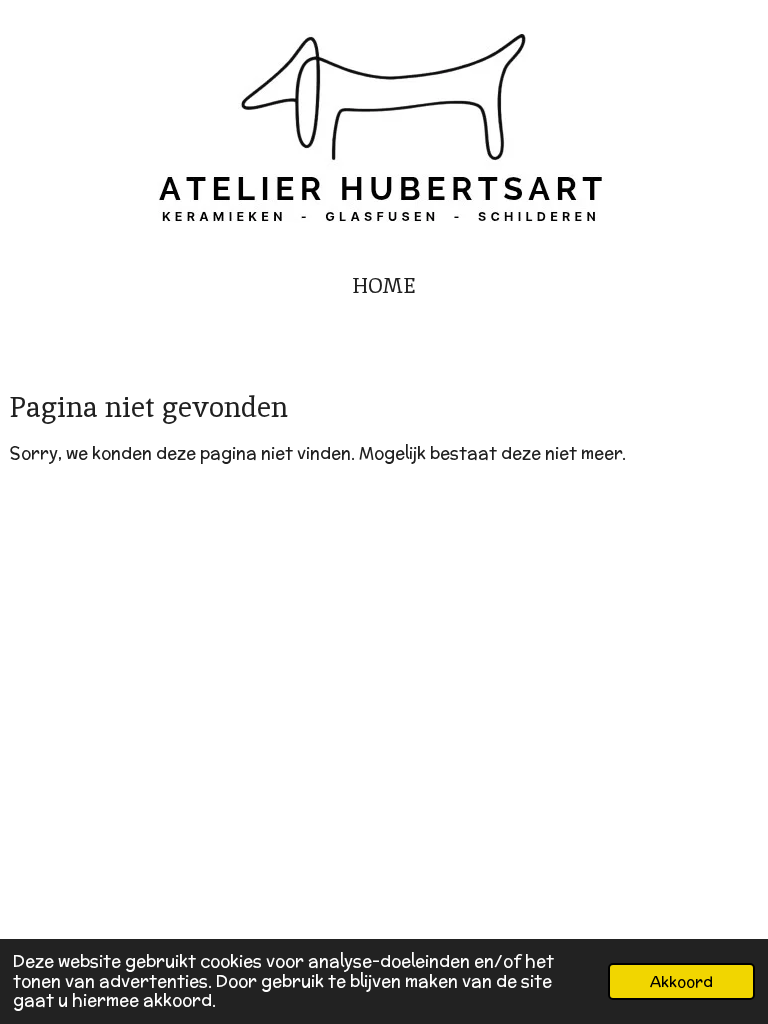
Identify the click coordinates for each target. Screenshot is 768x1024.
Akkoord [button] (681, 981)
